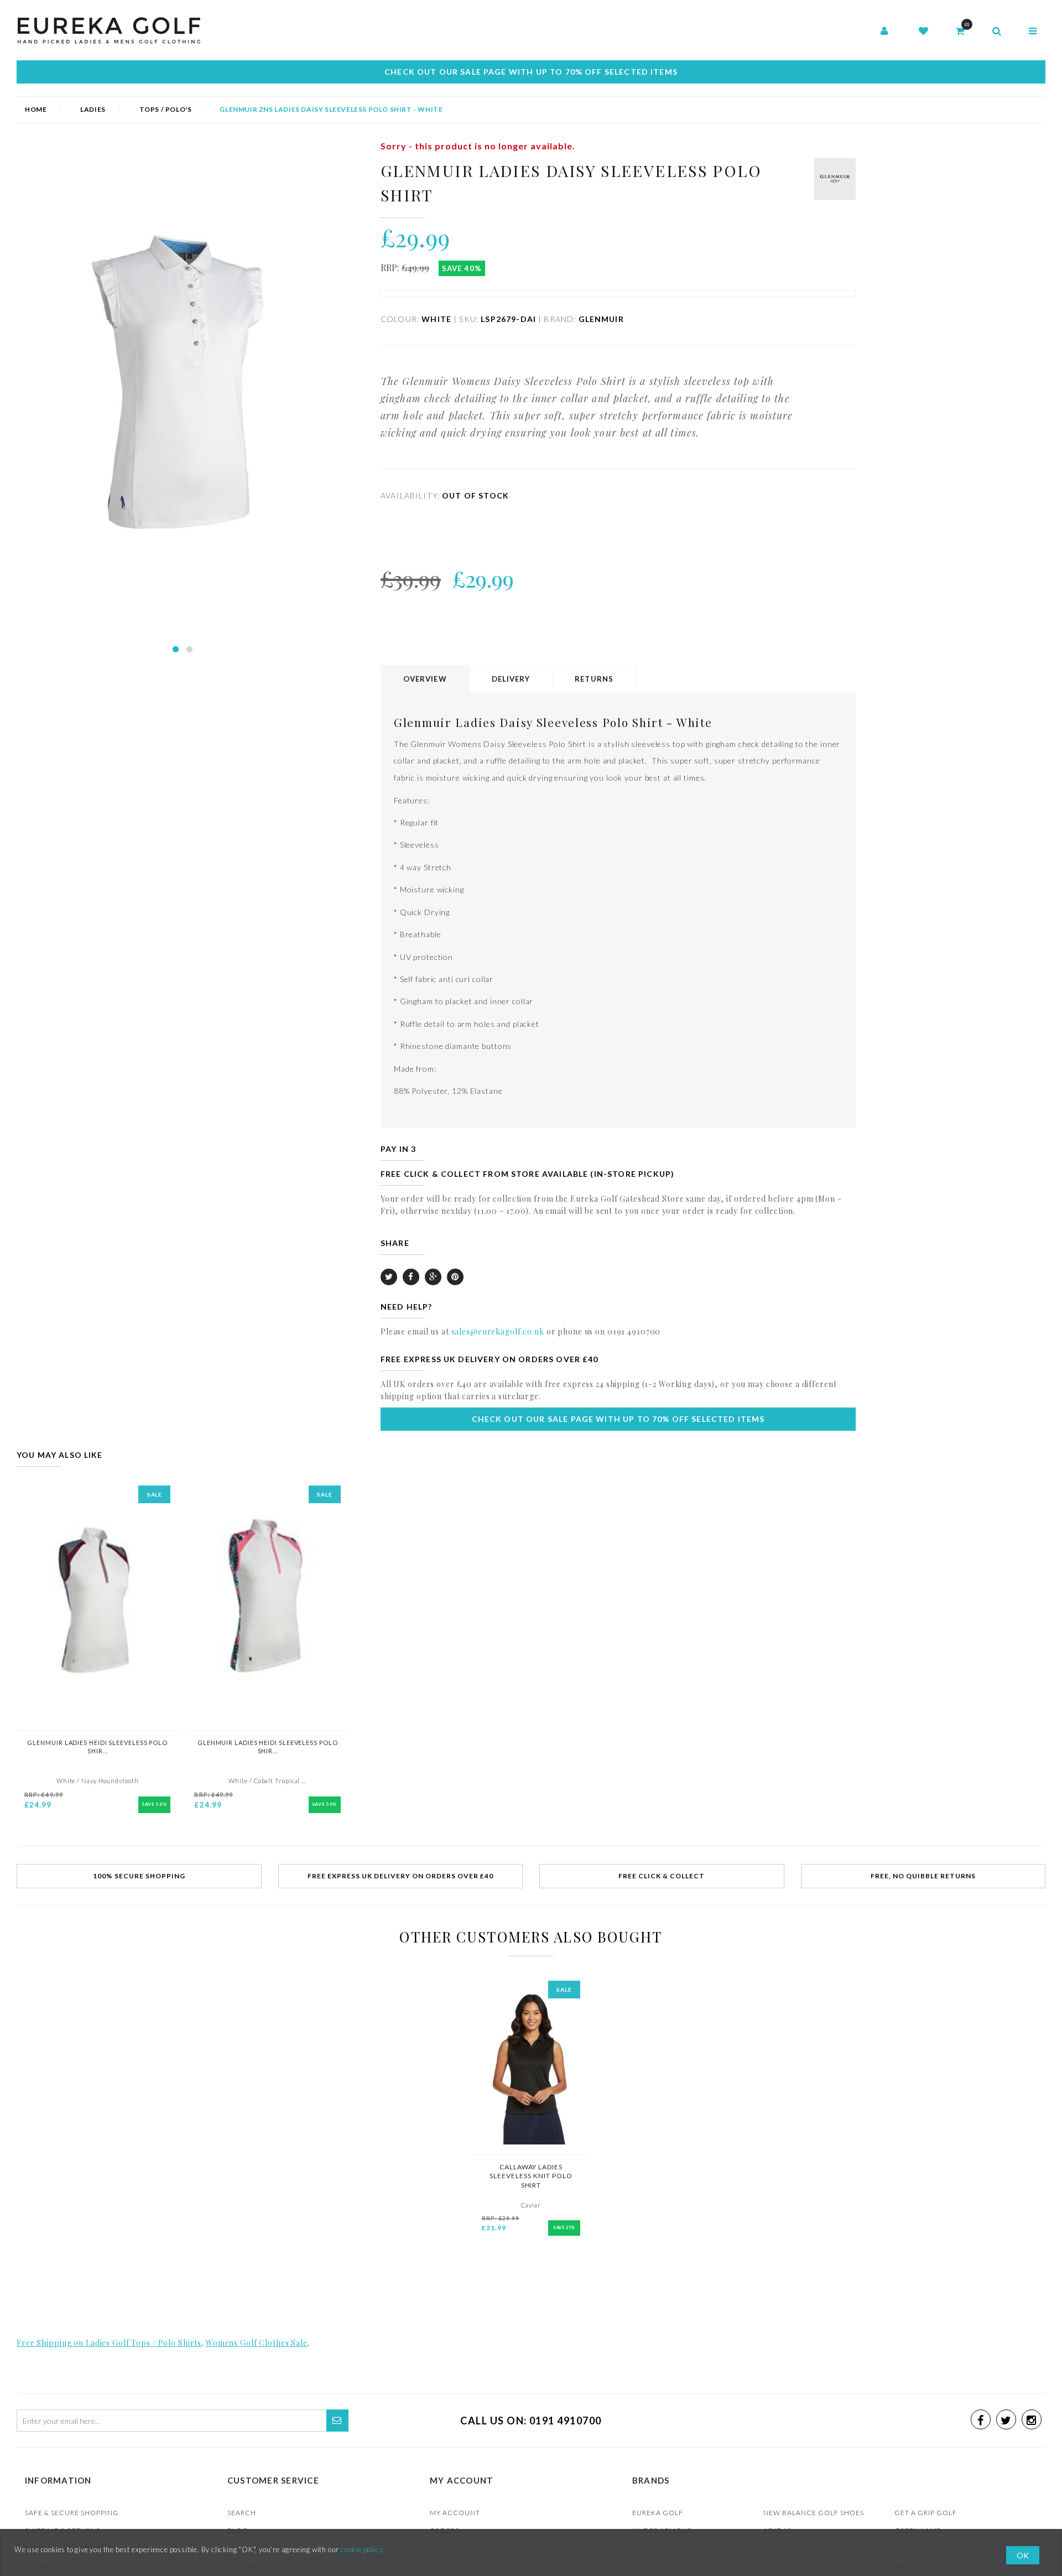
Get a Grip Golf (926, 2513)
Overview (425, 679)
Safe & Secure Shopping (72, 2513)
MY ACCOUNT (455, 2513)
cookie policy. (363, 2549)
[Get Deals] (337, 2421)
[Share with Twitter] (389, 1277)
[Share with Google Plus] (433, 1277)
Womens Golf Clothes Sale (257, 2343)
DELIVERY (511, 679)
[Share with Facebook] (411, 1277)
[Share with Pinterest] (455, 1277)
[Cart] (960, 32)
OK (1023, 2555)
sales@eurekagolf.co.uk (498, 1331)
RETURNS (594, 679)
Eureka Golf (658, 2513)
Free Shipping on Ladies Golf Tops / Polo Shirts (109, 2343)
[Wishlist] (923, 32)
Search (242, 2513)
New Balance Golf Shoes (814, 2513)
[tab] (426, 679)
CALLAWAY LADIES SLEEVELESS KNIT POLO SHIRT (531, 2176)
